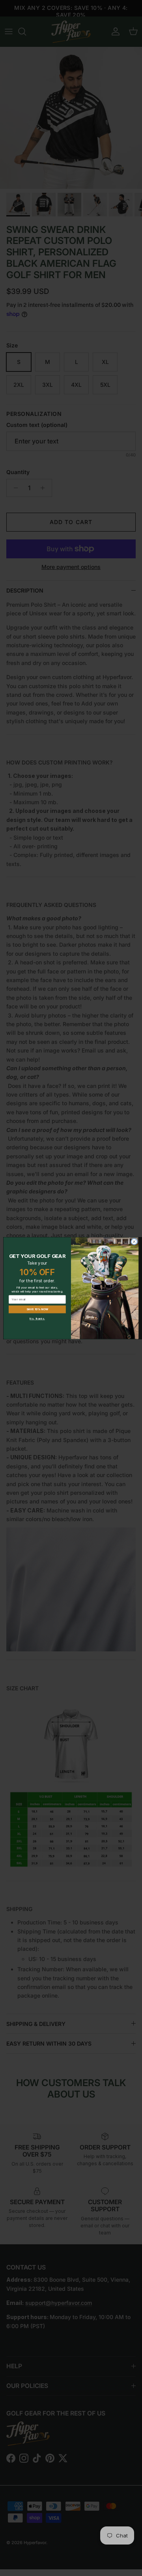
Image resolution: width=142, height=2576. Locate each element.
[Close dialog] (134, 1242)
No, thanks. (37, 1319)
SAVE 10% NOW (37, 1309)
